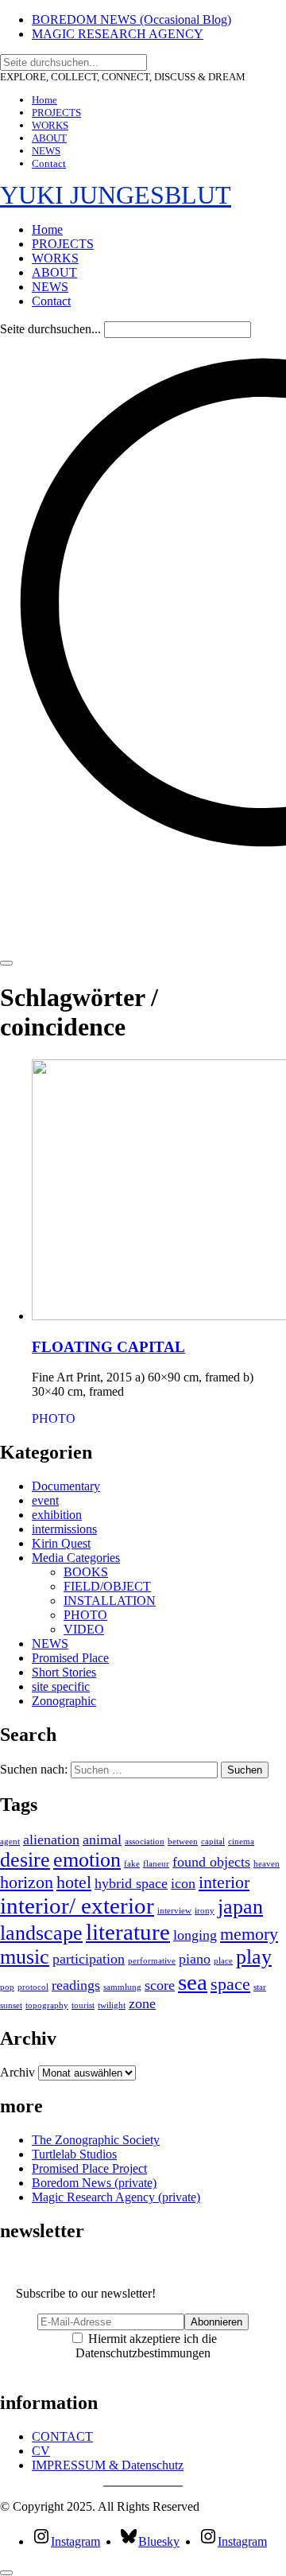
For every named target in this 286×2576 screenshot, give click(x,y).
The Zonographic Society (96, 2140)
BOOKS (86, 1572)
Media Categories (76, 1558)
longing (195, 1935)
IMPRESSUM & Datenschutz (108, 2465)
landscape (41, 1933)
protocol (33, 1987)
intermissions (64, 1529)
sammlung (122, 1987)
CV (41, 2451)
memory (249, 1934)
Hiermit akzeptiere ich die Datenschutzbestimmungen (146, 2346)
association (145, 1842)
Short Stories (64, 1672)
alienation (51, 1840)
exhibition (57, 1515)
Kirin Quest (61, 1543)
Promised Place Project (89, 2168)
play (254, 1957)
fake (132, 1864)
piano (195, 1959)
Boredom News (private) (94, 2183)
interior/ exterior (77, 1906)
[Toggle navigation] (6, 963)
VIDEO (84, 1629)
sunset (11, 2005)
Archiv (17, 2072)
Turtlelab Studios (74, 2154)
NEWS (50, 1644)
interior (224, 1882)
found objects (211, 1862)
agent (10, 1842)
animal (102, 1840)
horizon (27, 1882)
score (160, 1985)
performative (152, 1961)
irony (205, 1911)
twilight (112, 2005)
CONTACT (62, 2436)
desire (25, 1860)
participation (89, 1959)
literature (128, 1932)
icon (183, 1883)
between (183, 1842)
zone (142, 2003)
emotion (87, 1860)
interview (174, 1911)
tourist (83, 2005)
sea (193, 1982)
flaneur (156, 1864)
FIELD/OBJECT (107, 1586)
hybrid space (131, 1883)
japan (240, 1907)
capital (213, 1842)
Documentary (66, 1486)
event (45, 1500)
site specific (61, 1686)
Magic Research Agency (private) (116, 2197)
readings (76, 1985)
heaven (267, 1864)
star (260, 1987)
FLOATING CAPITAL (108, 1347)
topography (47, 2005)
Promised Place (70, 1658)
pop (7, 1987)
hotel (74, 1882)
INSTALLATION (110, 1601)
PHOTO (54, 1418)
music (25, 1957)
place (223, 1961)
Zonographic (64, 1701)
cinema (241, 1842)
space (230, 1984)
